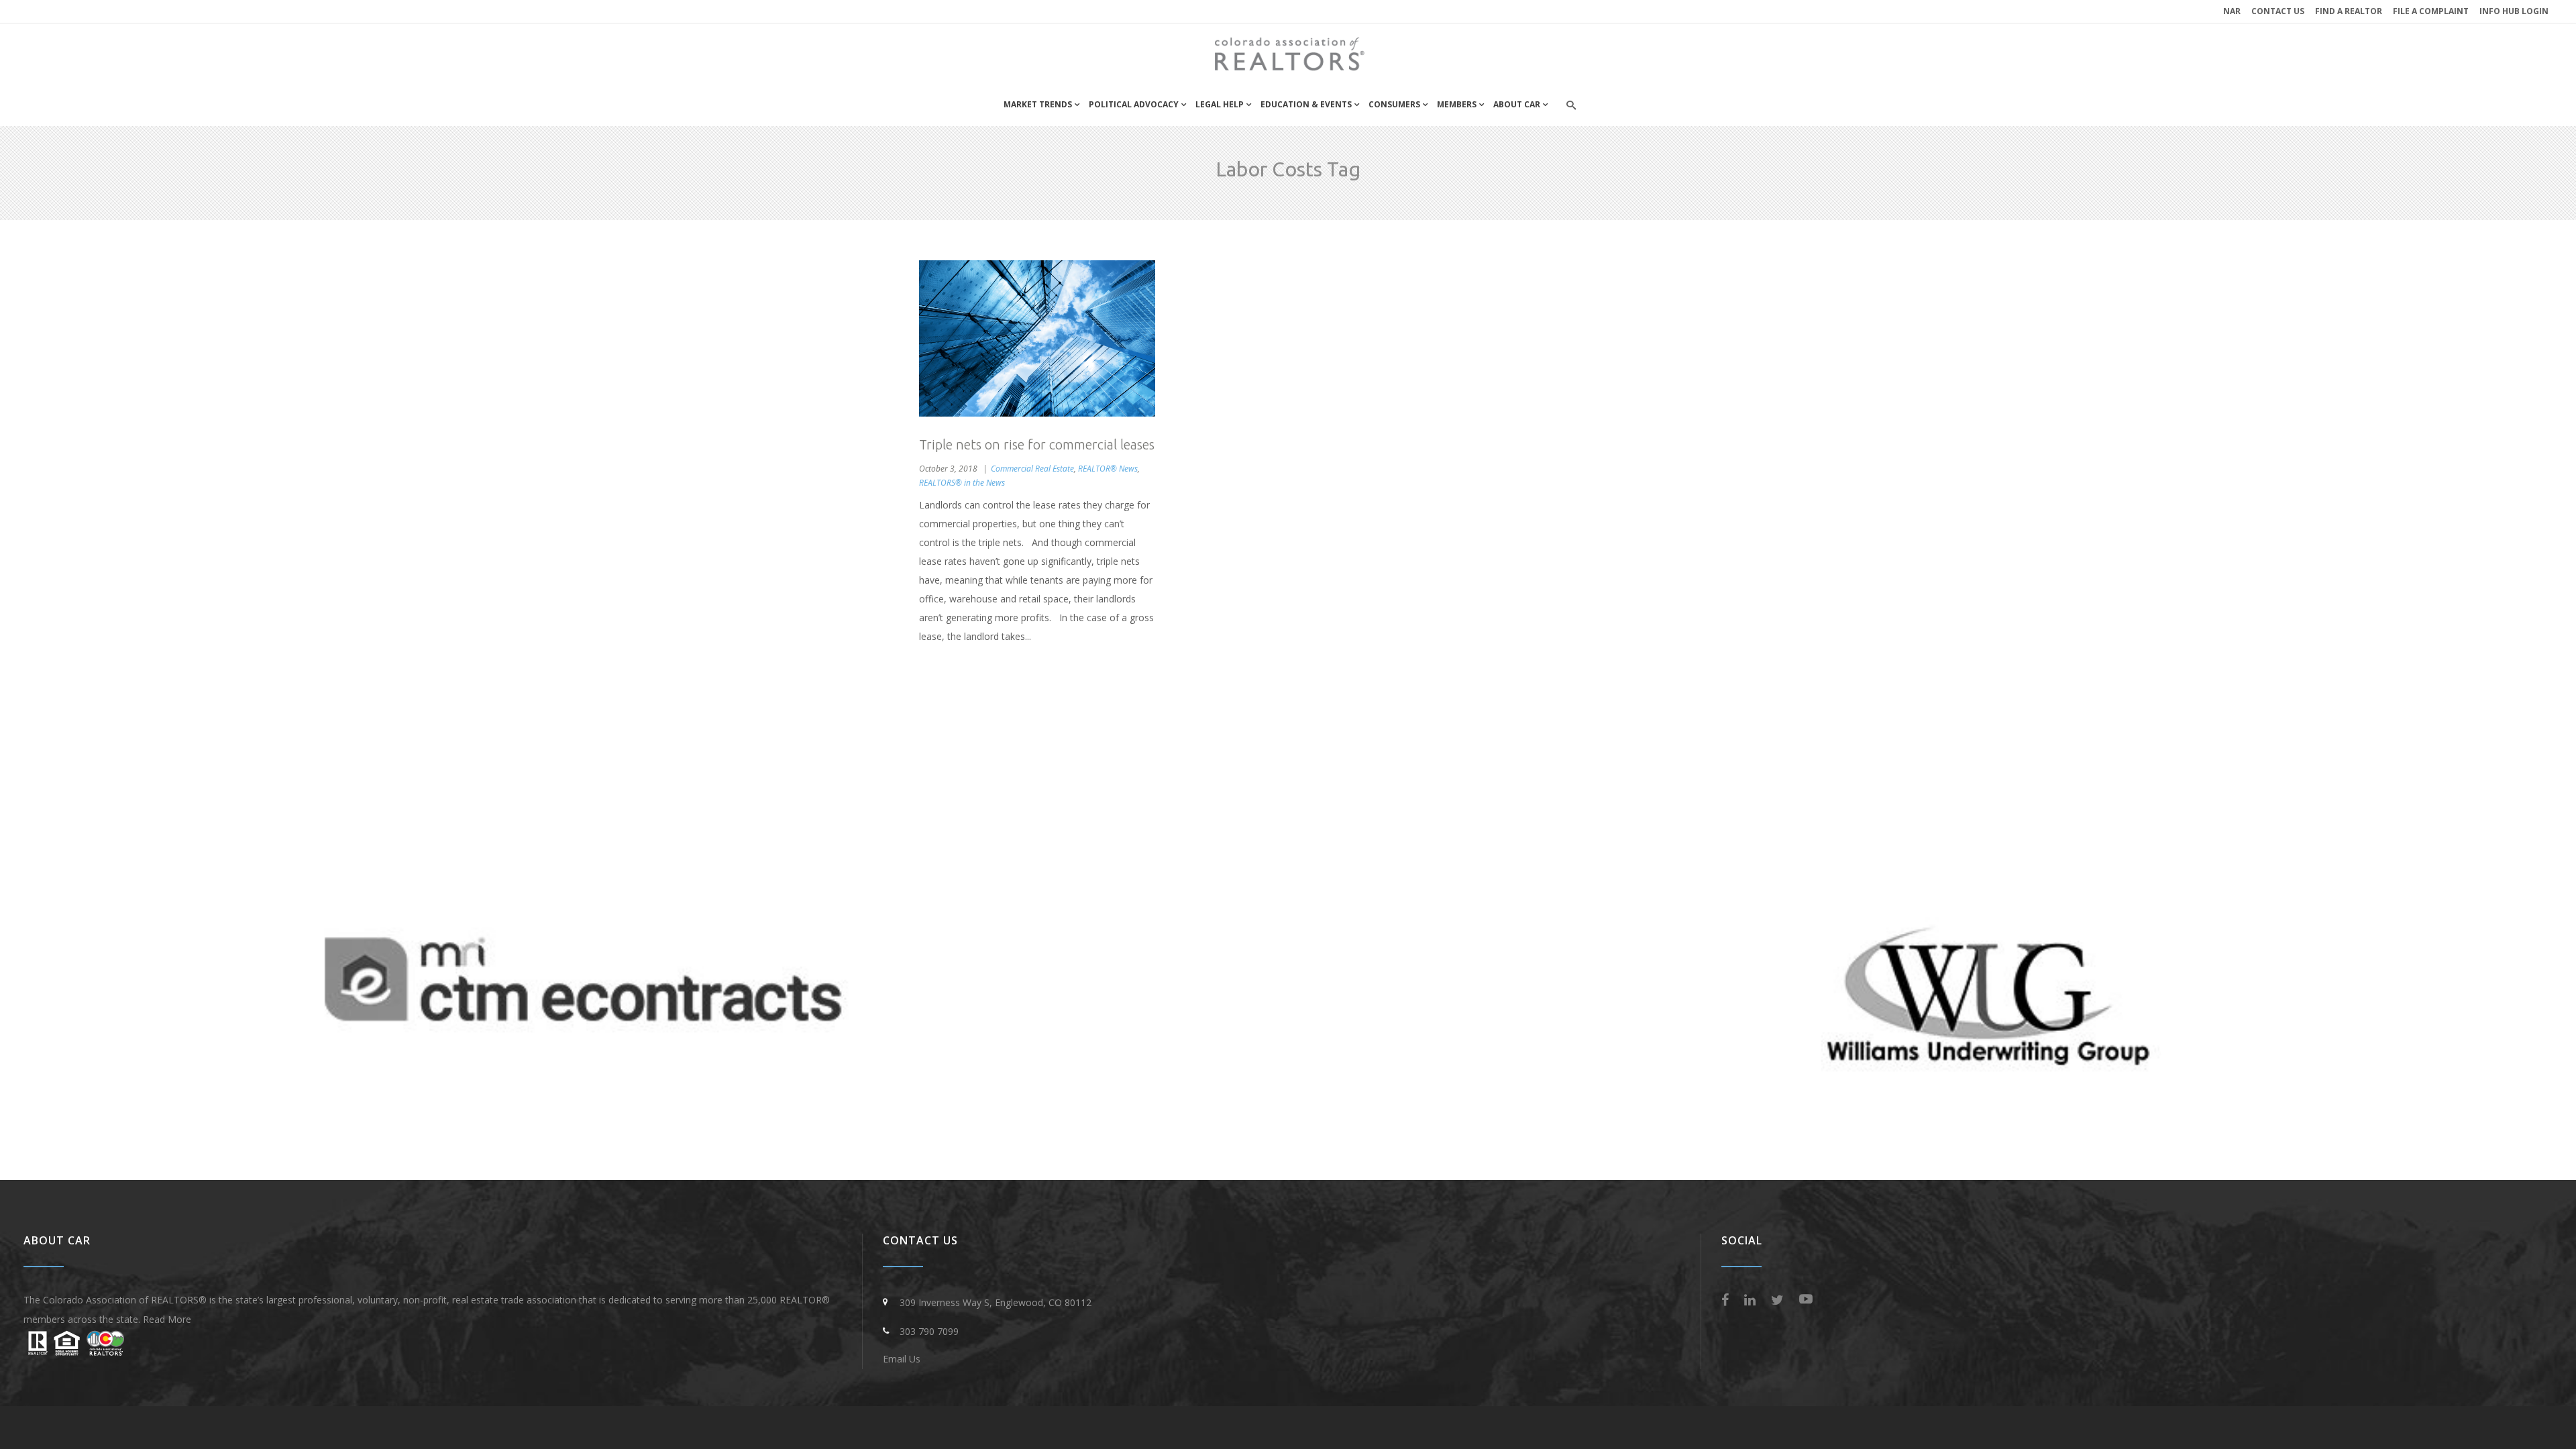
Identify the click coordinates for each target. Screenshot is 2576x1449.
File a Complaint (2431, 11)
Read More (167, 1319)
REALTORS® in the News (962, 483)
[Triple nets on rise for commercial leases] (1037, 338)
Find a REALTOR (2349, 11)
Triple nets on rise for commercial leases (1037, 444)
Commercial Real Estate (1032, 469)
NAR (2232, 11)
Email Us (902, 1359)
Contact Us (2278, 11)
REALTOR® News (1108, 469)
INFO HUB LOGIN (2514, 11)
